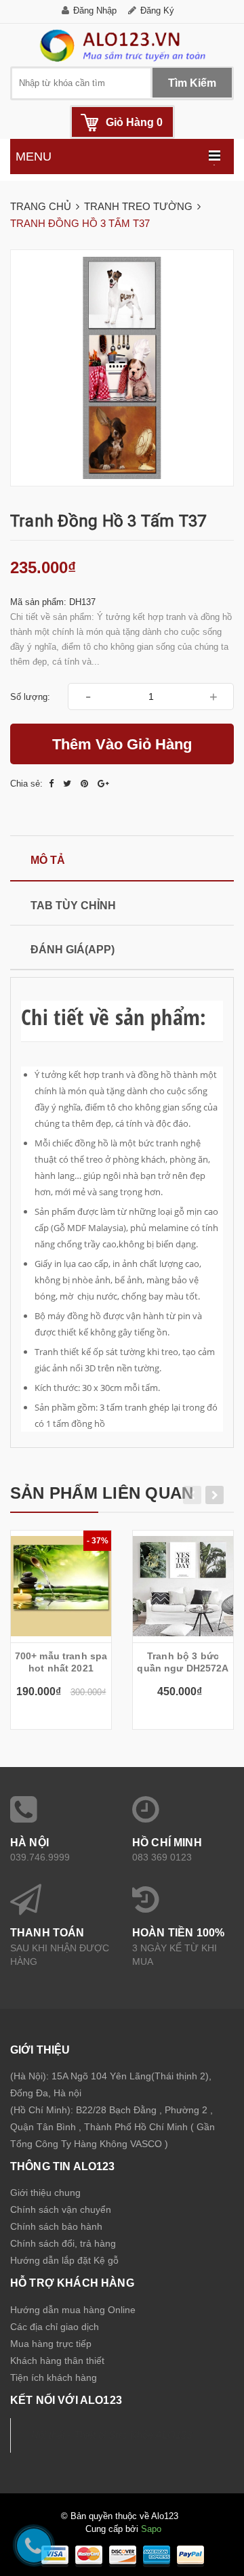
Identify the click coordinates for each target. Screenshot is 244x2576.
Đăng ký (157, 11)
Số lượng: (30, 697)
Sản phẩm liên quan (102, 1493)
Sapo (151, 2529)
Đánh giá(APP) (73, 950)
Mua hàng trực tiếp (51, 2344)
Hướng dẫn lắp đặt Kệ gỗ (64, 2260)
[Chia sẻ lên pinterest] (86, 784)
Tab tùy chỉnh (73, 906)
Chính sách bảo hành (56, 2226)
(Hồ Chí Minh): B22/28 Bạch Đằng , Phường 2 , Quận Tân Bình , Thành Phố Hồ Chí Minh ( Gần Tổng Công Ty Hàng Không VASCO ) (113, 2127)
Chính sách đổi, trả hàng (63, 2243)
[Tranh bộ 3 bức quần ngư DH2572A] (183, 1586)
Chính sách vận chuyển (61, 2209)
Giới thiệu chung (45, 2193)
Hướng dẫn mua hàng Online (73, 2310)
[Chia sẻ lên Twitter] (68, 784)
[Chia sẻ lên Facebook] (53, 784)
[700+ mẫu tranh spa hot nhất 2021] (61, 1586)
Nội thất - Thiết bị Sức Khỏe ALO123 (111, 2435)
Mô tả (48, 860)
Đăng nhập (95, 11)
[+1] (103, 784)
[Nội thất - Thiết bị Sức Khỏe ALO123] (122, 45)
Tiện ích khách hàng (54, 2377)
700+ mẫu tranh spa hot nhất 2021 (61, 1662)
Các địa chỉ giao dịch (55, 2327)
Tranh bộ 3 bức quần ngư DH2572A (183, 1662)
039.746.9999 (40, 1857)
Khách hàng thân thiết (57, 2361)
